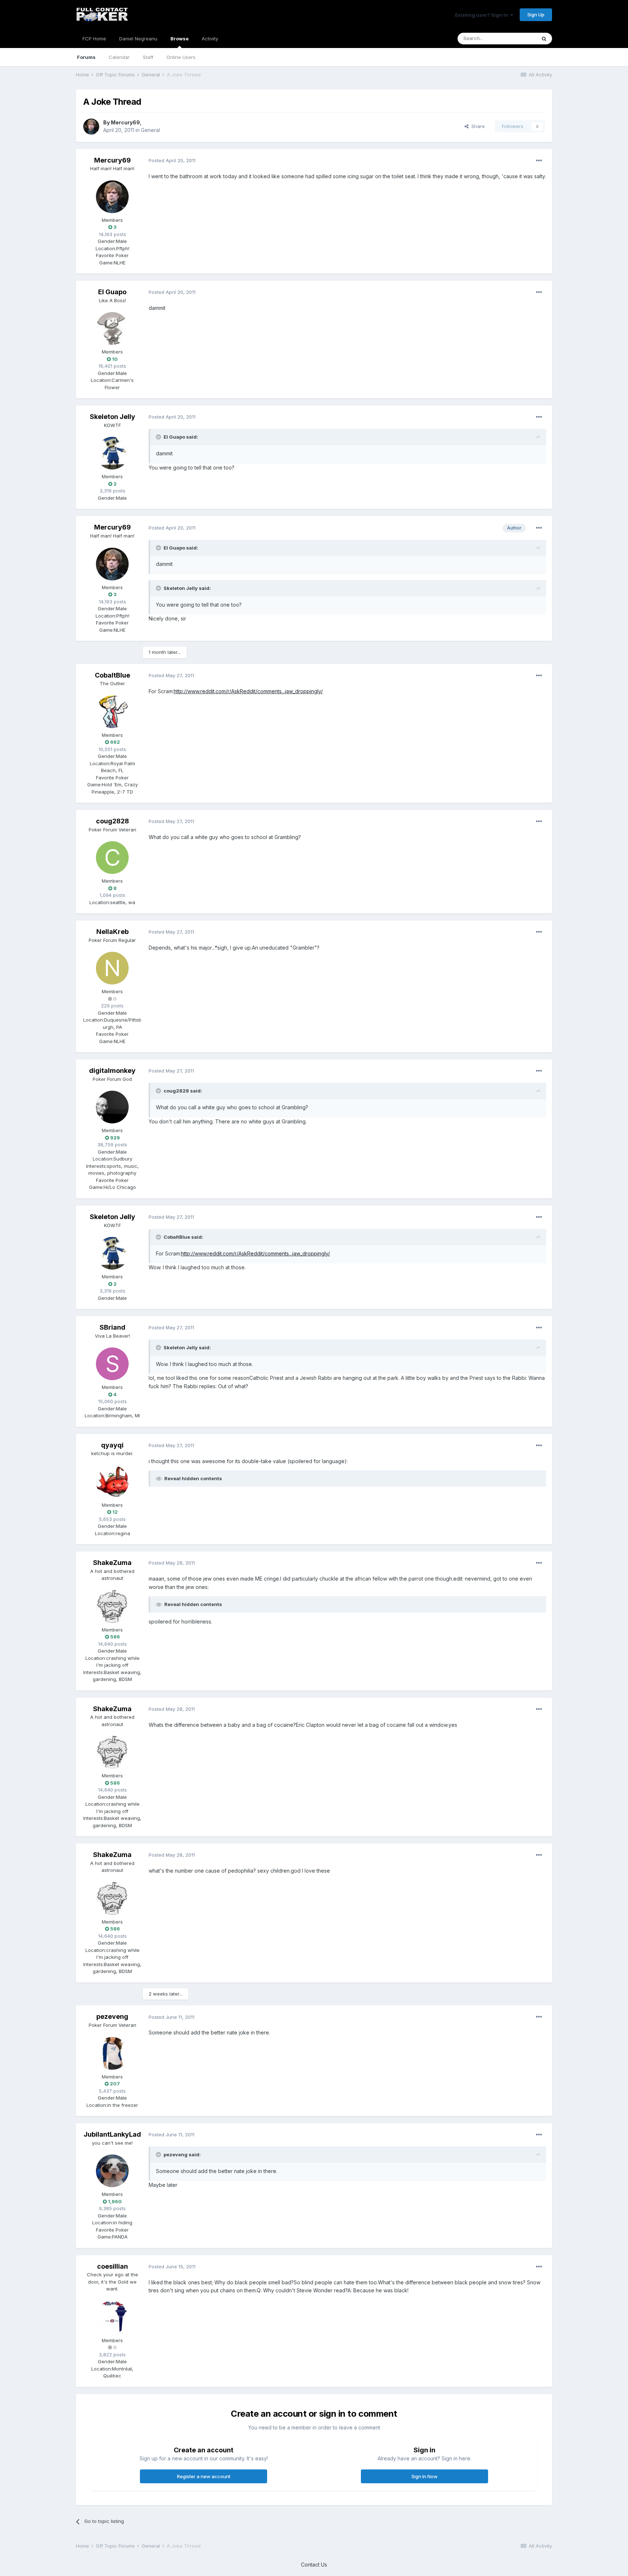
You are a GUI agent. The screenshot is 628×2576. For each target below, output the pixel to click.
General (150, 130)
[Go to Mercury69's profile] (91, 127)
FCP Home (94, 39)
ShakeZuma (112, 1563)
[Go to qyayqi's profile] (112, 1482)
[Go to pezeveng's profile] (112, 2053)
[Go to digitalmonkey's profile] (112, 1107)
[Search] (544, 39)
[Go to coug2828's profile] (112, 858)
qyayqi (112, 1445)
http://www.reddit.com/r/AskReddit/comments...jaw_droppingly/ (248, 691)
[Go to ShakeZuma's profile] (112, 1606)
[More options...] (539, 161)
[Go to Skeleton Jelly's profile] (112, 453)
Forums (86, 57)
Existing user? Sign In (483, 15)
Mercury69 (125, 122)
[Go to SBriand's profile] (112, 1364)
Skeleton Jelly (112, 417)
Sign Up (536, 15)
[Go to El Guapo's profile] (112, 328)
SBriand (112, 1327)
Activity (210, 39)
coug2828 (112, 821)
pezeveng (112, 2016)
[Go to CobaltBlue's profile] (112, 712)
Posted (172, 160)
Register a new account (204, 2476)
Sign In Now (424, 2476)
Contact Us (314, 2565)
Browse (180, 39)
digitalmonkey (112, 1071)
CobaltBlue (112, 675)
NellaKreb (112, 932)
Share (477, 126)
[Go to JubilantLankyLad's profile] (112, 2171)
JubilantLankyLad (112, 2134)
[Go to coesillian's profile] (112, 2317)
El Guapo (112, 292)
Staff (148, 57)
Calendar (119, 57)
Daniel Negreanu (138, 39)
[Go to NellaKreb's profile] (112, 968)
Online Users (181, 57)
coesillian (112, 2266)
